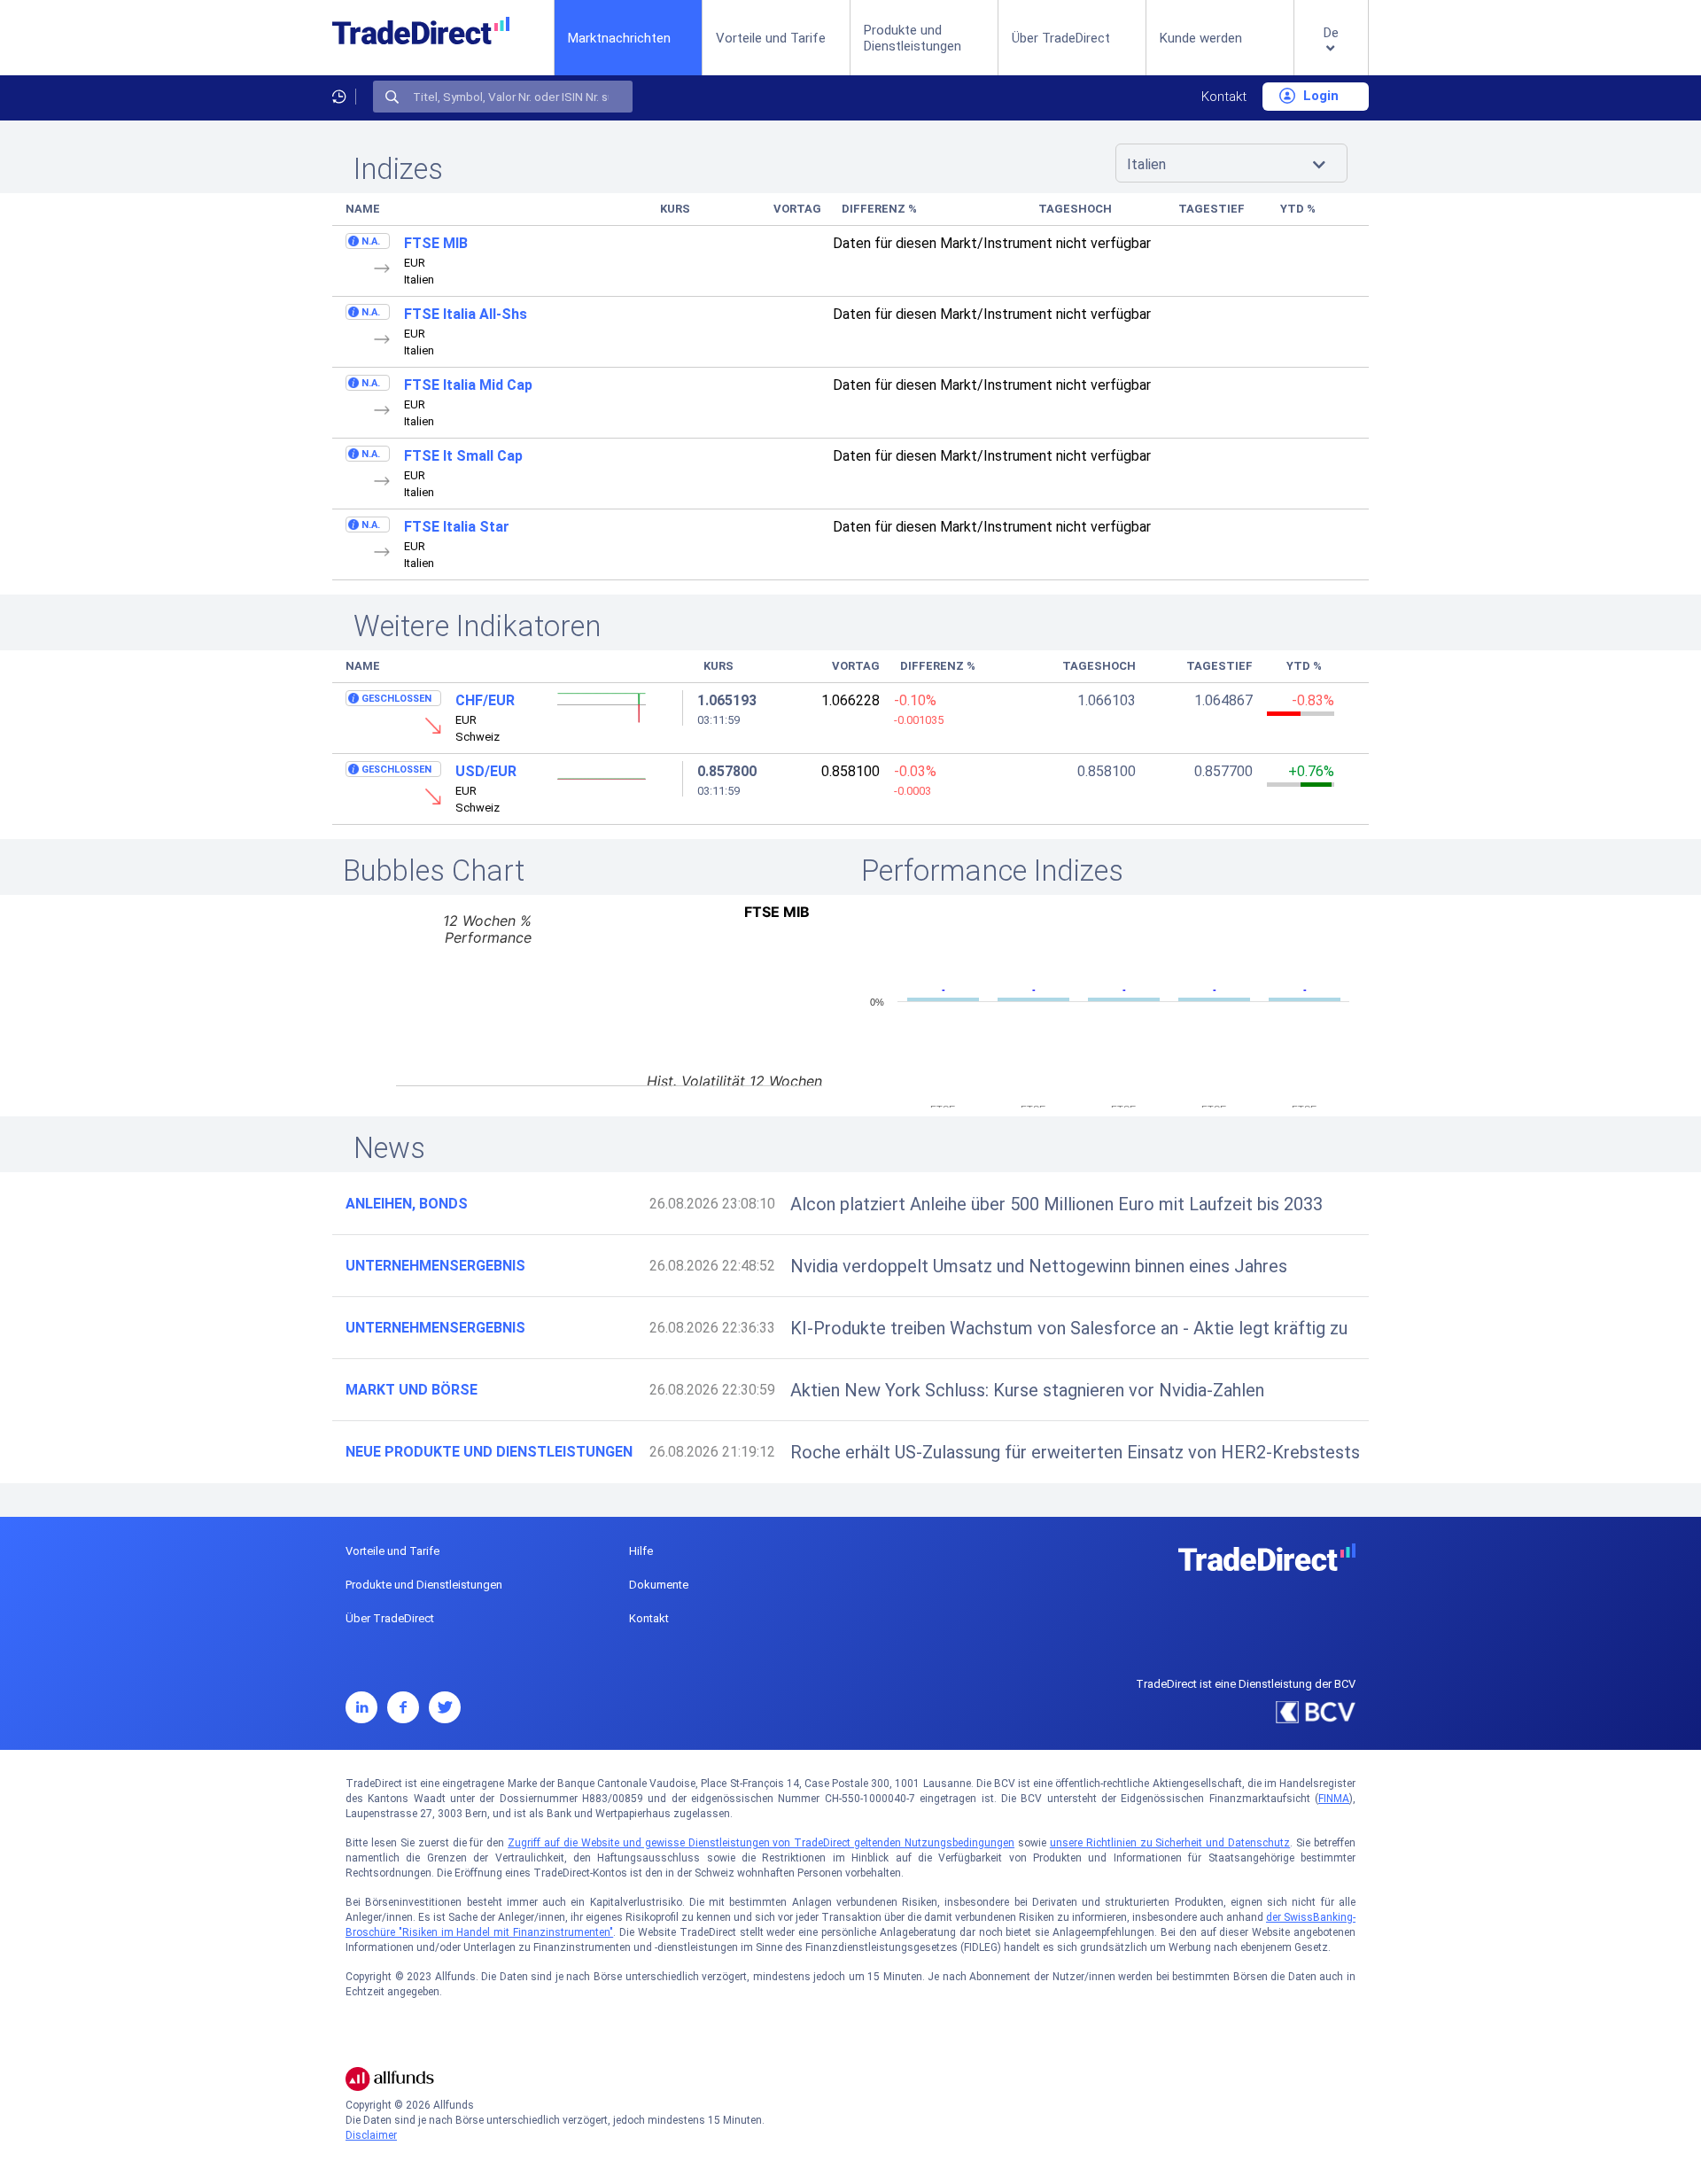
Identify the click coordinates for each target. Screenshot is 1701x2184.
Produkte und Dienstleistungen (913, 38)
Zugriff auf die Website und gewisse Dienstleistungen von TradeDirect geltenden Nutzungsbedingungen (761, 1843)
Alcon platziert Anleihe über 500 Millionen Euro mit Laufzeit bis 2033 (1056, 1204)
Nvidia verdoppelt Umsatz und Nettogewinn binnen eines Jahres (1039, 1266)
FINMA (1334, 1799)
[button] (1331, 52)
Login (1319, 96)
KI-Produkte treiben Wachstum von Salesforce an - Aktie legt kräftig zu (1069, 1328)
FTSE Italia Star (457, 527)
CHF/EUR (485, 700)
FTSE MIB (436, 243)
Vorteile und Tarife (771, 38)
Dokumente (659, 1585)
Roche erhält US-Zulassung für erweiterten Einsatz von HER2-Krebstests (1075, 1452)
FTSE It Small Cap (463, 456)
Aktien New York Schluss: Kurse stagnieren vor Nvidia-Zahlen (1027, 1390)
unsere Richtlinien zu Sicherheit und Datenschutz (1170, 1843)
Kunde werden (1201, 38)
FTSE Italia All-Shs (466, 314)
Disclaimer (371, 2135)
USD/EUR (486, 771)
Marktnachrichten (619, 38)
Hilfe (641, 1551)
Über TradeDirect (1061, 38)
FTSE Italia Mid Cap (468, 385)
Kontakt (1224, 97)
